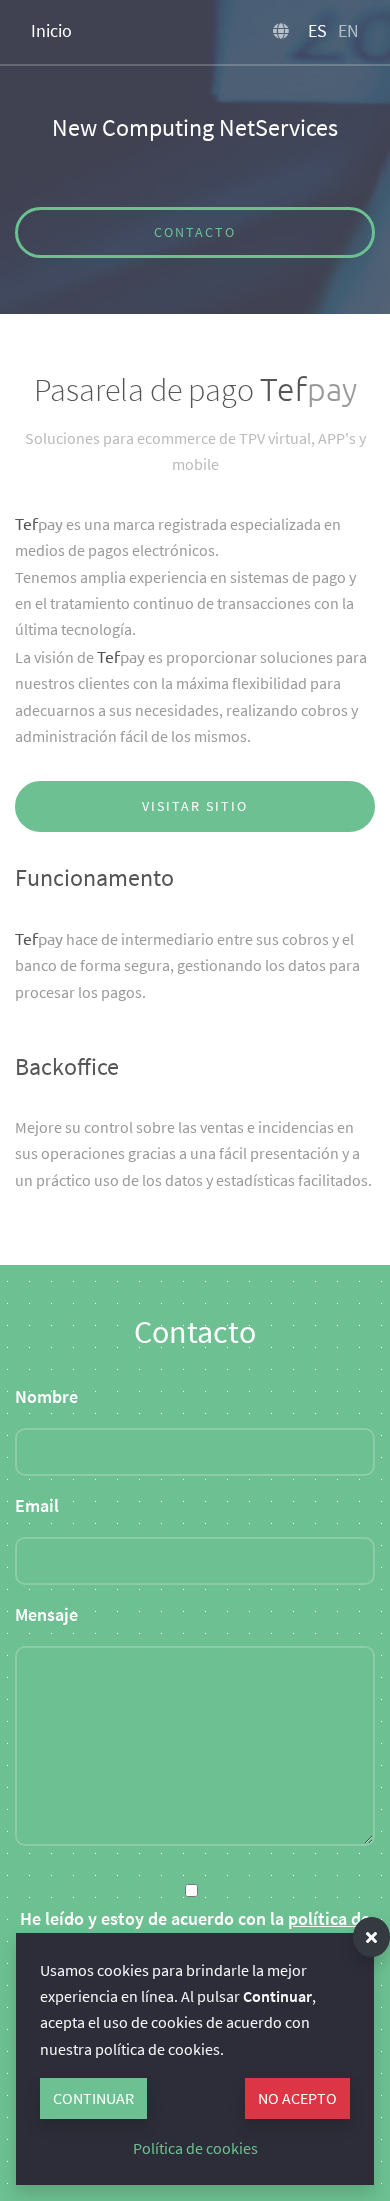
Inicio (51, 30)
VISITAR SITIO (195, 806)
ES (317, 30)
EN (348, 30)
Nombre (46, 1397)
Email (37, 1506)
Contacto (195, 232)
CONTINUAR (93, 2098)
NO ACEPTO (297, 2098)
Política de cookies (195, 2148)
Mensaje (46, 1615)
